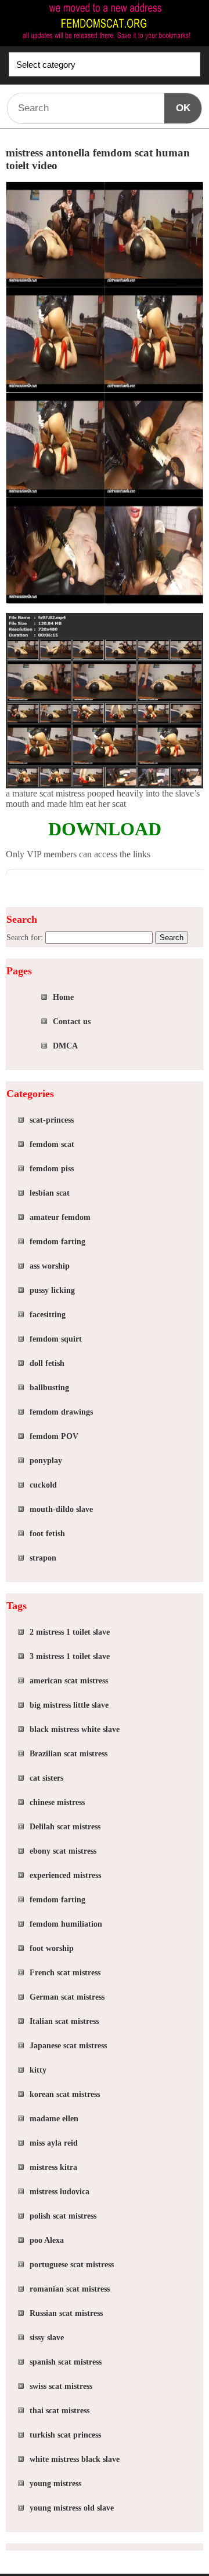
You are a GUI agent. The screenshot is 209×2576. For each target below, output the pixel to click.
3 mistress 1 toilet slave (70, 1656)
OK (183, 108)
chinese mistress (57, 1802)
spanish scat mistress (66, 2362)
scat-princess (52, 1120)
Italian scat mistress (64, 2021)
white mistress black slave (75, 2459)
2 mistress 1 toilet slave (70, 1632)
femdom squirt (56, 1339)
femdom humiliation (66, 1924)
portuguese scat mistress (72, 2265)
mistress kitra (53, 2167)
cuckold (43, 1485)
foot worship (52, 1948)
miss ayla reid (54, 2143)
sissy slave (47, 2338)
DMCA (65, 1046)
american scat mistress (69, 1681)
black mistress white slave (75, 1729)
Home (63, 997)
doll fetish (47, 1363)
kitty (38, 2070)
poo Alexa (47, 2240)
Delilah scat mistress (65, 1827)
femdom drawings (61, 1412)
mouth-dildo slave (61, 1509)
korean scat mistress (65, 2094)
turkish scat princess (65, 2435)
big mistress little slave (69, 1705)
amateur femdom (60, 1217)
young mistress (55, 2484)
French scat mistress (65, 1973)
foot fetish (47, 1534)
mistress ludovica (60, 2192)
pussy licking (52, 1290)
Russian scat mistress (66, 2313)
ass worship (50, 1266)
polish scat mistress (63, 2216)
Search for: (25, 938)
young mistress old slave (72, 2508)
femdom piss (52, 1169)
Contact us (72, 1022)
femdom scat (52, 1144)
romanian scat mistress (70, 2289)
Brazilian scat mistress (69, 1754)
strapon (43, 1558)
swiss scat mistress (61, 2386)
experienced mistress (65, 1875)
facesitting (48, 1315)
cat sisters (46, 1778)
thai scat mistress (60, 2411)
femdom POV (54, 1436)
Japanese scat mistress (68, 2046)
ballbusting (49, 1388)
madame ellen (54, 2119)
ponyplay (46, 1461)
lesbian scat (50, 1193)
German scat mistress (67, 1997)
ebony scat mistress (63, 1851)
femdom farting (57, 1242)
